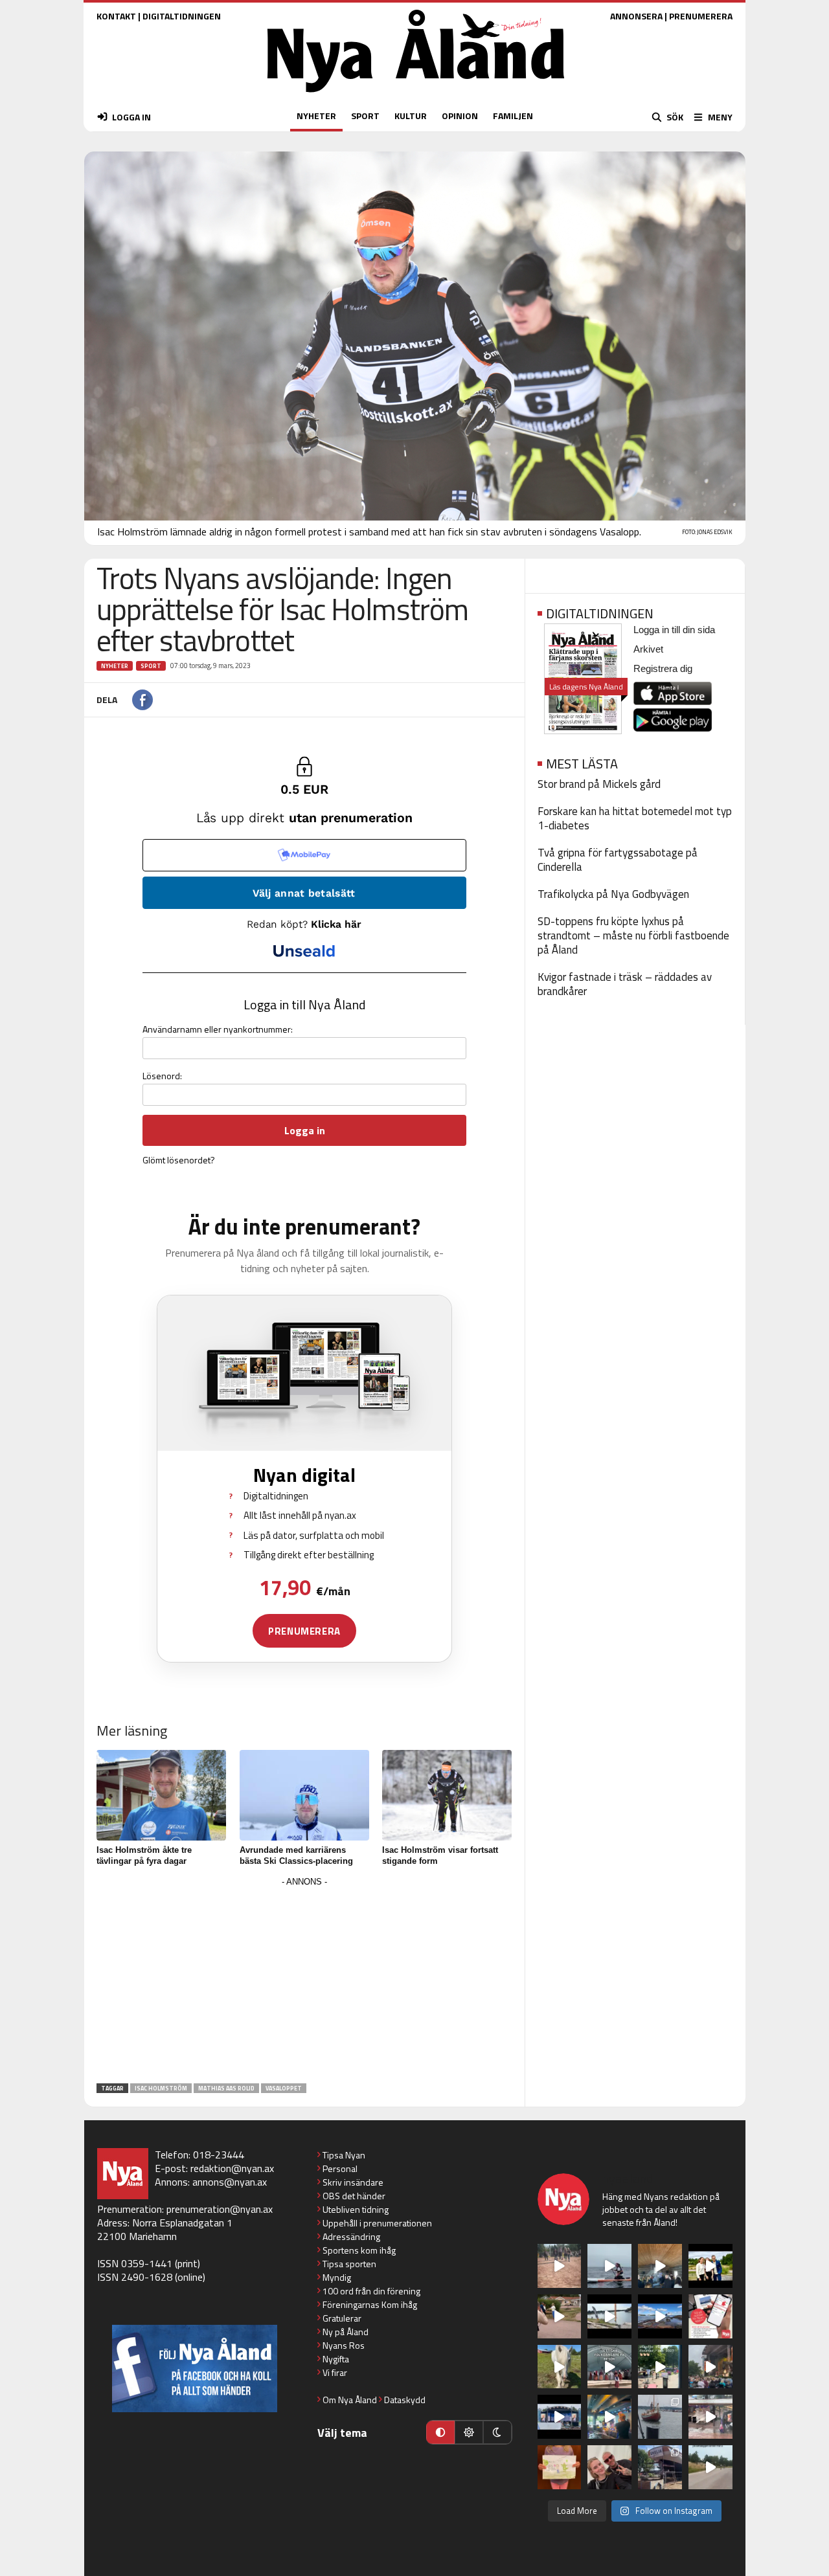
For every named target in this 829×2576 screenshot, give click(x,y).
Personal (340, 2168)
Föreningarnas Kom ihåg (370, 2304)
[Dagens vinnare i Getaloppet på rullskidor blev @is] (710, 2467)
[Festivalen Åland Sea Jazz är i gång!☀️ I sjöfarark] (660, 2266)
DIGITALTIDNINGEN (182, 16)
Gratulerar (342, 2318)
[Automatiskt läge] (440, 2432)
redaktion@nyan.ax (232, 2168)
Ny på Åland (346, 2332)
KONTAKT (116, 16)
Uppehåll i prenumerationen (377, 2223)
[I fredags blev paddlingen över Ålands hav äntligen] (609, 2266)
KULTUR (411, 116)
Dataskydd (405, 2400)
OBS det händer (354, 2196)
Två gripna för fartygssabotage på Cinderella (618, 860)
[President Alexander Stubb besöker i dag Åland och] (560, 2316)
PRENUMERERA (701, 16)
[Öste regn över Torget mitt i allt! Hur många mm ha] (710, 2417)
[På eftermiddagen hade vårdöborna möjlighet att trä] (710, 2266)
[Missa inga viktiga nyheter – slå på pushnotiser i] (710, 2316)
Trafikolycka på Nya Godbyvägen (613, 894)
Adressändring (351, 2236)
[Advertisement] (304, 1981)
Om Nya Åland (350, 2400)
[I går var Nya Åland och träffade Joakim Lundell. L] (609, 2467)
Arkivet (648, 649)
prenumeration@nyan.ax (220, 2209)
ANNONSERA (636, 16)
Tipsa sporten (349, 2264)
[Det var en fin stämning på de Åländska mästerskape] (560, 2266)
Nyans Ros (344, 2345)
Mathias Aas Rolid (226, 2088)
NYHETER (316, 116)
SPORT (365, 116)
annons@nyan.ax (230, 2182)
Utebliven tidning (356, 2209)
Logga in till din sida (674, 630)
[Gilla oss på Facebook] (195, 2369)
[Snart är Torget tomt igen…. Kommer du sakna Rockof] (660, 2367)
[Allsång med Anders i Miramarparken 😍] (560, 2417)
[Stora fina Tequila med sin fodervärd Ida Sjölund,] (560, 2367)
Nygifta (336, 2359)
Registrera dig (663, 668)
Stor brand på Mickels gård (599, 784)
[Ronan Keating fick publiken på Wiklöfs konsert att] (710, 2367)
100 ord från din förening (371, 2291)
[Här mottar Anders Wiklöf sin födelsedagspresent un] (609, 2417)
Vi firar (335, 2372)
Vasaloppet (284, 2088)
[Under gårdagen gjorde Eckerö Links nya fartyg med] (660, 2316)
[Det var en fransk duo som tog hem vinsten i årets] (609, 2316)
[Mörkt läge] (497, 2432)
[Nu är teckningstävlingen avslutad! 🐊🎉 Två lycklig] (560, 2467)
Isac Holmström (161, 2088)
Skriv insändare (353, 2182)
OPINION (460, 116)
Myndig (337, 2277)
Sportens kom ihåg (359, 2250)
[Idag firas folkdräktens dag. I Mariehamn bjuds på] (609, 2367)
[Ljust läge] (469, 2432)
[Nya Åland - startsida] (416, 95)
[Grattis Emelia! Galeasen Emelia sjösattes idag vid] (660, 2417)
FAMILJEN (513, 116)
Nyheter (115, 666)
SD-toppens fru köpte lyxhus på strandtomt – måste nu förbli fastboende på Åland (633, 935)
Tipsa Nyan (344, 2155)
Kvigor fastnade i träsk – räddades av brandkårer (625, 984)
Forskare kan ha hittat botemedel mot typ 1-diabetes (635, 818)
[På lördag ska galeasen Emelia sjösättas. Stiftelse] (660, 2467)
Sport (151, 666)
